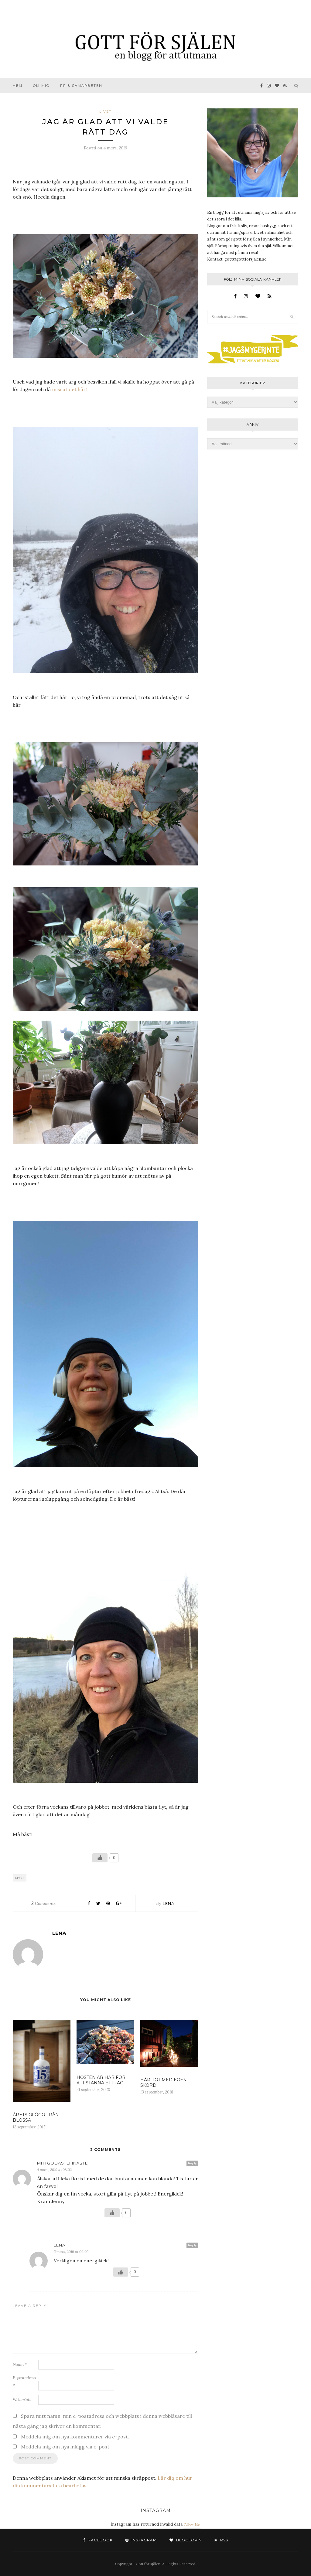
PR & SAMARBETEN (81, 86)
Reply (192, 2163)
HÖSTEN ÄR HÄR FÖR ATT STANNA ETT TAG (101, 2080)
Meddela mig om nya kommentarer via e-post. (75, 2437)
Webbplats (22, 2400)
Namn (20, 2364)
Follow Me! (192, 2524)
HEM (18, 86)
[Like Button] (100, 1858)
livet (106, 111)
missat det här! (69, 389)
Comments (43, 1903)
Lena (169, 1903)
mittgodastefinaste (62, 2163)
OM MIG (41, 86)
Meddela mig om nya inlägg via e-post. (66, 2447)
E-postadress (24, 2382)
